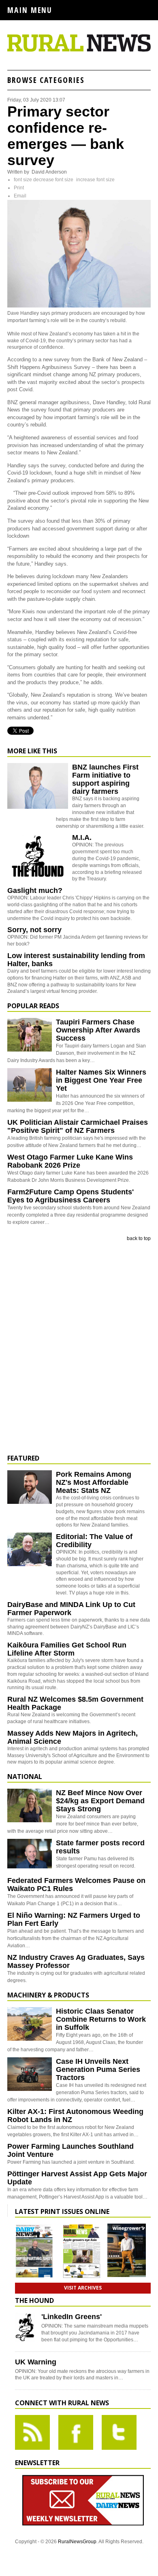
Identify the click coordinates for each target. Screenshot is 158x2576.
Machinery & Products (48, 1995)
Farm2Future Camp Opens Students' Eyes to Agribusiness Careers (70, 1196)
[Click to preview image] (79, 306)
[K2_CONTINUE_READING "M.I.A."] (38, 878)
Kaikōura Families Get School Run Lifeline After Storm (67, 1649)
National (25, 1777)
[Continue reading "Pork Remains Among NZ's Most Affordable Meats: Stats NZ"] (30, 1487)
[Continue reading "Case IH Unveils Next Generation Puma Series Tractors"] (30, 2074)
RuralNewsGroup (77, 2542)
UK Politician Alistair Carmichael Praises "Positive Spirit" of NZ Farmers (78, 1126)
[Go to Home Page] (79, 50)
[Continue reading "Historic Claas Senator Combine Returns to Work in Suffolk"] (30, 2024)
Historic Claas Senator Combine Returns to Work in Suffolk (101, 2019)
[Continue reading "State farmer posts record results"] (30, 1856)
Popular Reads (33, 1006)
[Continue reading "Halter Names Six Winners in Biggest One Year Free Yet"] (30, 1085)
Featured (23, 1458)
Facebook (76, 2432)
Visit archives (83, 2288)
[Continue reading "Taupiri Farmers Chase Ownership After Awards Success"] (30, 1035)
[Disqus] (79, 1348)
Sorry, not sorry (34, 930)
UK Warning (36, 2362)
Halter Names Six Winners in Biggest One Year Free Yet (101, 1080)
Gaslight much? (35, 890)
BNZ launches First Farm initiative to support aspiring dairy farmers (105, 779)
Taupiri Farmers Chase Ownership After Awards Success (98, 1030)
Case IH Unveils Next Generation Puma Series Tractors (98, 2069)
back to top (139, 1238)
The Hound (34, 2300)
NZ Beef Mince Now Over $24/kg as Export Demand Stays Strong (100, 1801)
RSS (32, 2432)
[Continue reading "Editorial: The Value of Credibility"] (30, 1549)
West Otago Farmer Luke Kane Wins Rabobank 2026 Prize (70, 1161)
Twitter (119, 2432)
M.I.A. (82, 837)
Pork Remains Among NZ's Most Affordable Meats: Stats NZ (94, 1482)
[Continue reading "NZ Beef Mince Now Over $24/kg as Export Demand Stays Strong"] (30, 1805)
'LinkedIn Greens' (72, 2317)
